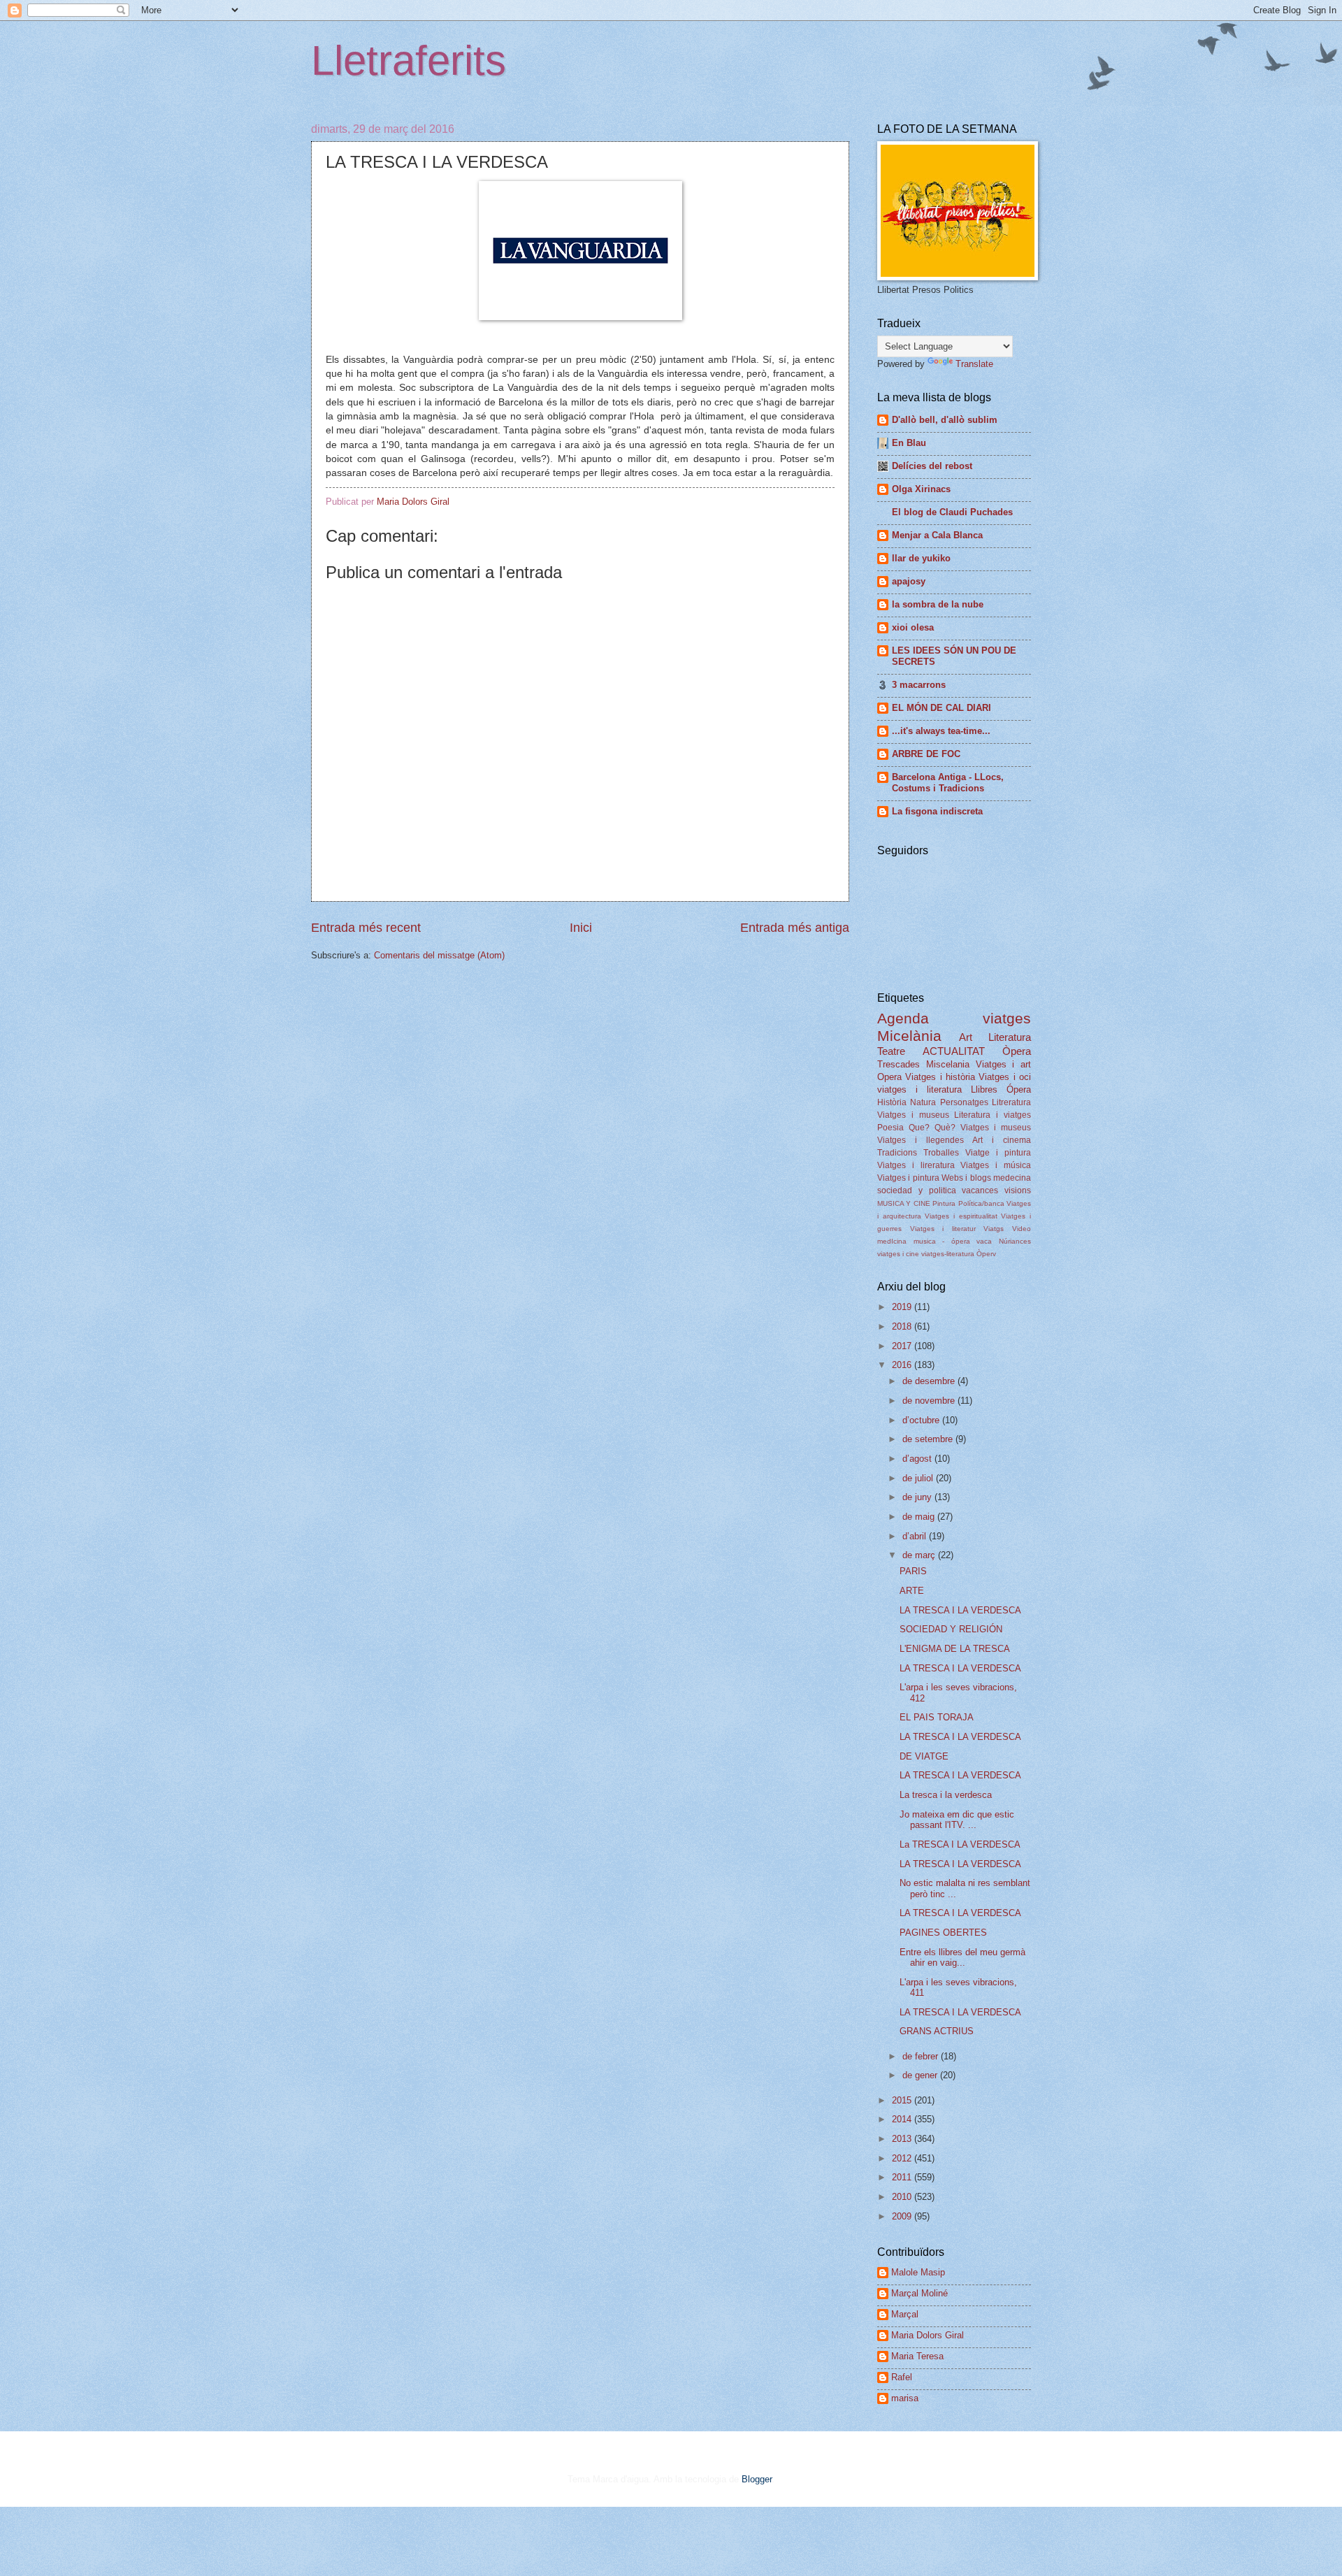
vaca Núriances (1004, 1241)
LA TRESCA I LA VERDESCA (960, 1610)
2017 (903, 1346)
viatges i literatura (919, 1089)
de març (920, 1555)
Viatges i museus (913, 1115)
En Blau (909, 443)
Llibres (984, 1089)
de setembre (929, 1439)
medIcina (892, 1241)
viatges (1007, 1018)
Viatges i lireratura (916, 1165)
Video (1022, 1229)
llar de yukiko (921, 558)
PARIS (913, 1571)
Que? (919, 1128)
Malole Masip (918, 2272)
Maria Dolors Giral (928, 2335)
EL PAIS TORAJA (937, 1717)
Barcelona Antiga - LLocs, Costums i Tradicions (948, 783)
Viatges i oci (1005, 1077)
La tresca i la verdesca (946, 1795)
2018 (903, 1326)
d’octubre (922, 1420)
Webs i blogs (966, 1178)
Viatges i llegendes (921, 1140)
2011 (903, 2177)
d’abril (916, 1536)
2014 (903, 2119)
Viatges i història (940, 1077)
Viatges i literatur (943, 1229)
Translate (974, 364)
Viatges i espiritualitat (961, 1216)
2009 (903, 2216)
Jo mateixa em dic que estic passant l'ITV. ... (957, 1820)
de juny (918, 1497)
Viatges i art (1004, 1064)
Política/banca (981, 1203)
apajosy (909, 581)
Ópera (1019, 1089)
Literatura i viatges (993, 1115)
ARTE (912, 1591)
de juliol (919, 1478)
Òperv (986, 1254)
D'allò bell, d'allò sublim (945, 420)
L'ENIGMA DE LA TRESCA (955, 1649)
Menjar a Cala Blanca (937, 535)
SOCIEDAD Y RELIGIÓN (951, 1629)
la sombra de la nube (938, 604)
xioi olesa (913, 627)
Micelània (909, 1036)
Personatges (964, 1102)
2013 (903, 2139)
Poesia (890, 1128)
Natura (923, 1102)
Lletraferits (409, 60)
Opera (889, 1077)
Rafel (902, 2377)
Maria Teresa (917, 2356)
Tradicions (897, 1153)
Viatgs (994, 1229)
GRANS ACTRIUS (937, 2031)
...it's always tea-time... (941, 731)
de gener (921, 2075)
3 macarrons (919, 685)
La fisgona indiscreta (937, 811)
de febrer (922, 2056)
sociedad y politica (917, 1190)
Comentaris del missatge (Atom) (439, 955)
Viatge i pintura (998, 1153)
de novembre (930, 1401)
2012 (903, 2158)
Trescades (899, 1064)
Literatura (1010, 1037)
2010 (903, 2197)
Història (892, 1102)
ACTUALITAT (954, 1051)
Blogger (757, 2479)
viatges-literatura (948, 1254)
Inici (581, 928)
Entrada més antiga (795, 928)
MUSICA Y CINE (904, 1203)
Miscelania (948, 1064)
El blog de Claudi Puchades (952, 512)
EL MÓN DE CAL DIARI (941, 708)
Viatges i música (996, 1165)
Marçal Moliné (919, 2293)
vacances (980, 1190)
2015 (903, 2100)
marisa (905, 2398)
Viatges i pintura (908, 1178)
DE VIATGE (924, 1756)
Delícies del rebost (932, 466)
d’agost (918, 1459)
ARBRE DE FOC (926, 754)
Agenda (903, 1018)
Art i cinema (1002, 1140)
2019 (903, 1307)
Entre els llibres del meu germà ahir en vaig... (962, 1957)
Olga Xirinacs (921, 489)
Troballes (941, 1153)
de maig (920, 1517)
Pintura (944, 1203)
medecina (1012, 1178)
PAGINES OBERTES (943, 1933)
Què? (945, 1128)
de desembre (930, 1381)
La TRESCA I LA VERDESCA (960, 1844)
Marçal (905, 2314)
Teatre (891, 1051)
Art (966, 1037)
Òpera (1017, 1051)
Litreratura (1011, 1102)
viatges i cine (898, 1254)
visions (1018, 1190)
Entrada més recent (366, 928)
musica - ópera (942, 1241)
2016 (903, 1365)
